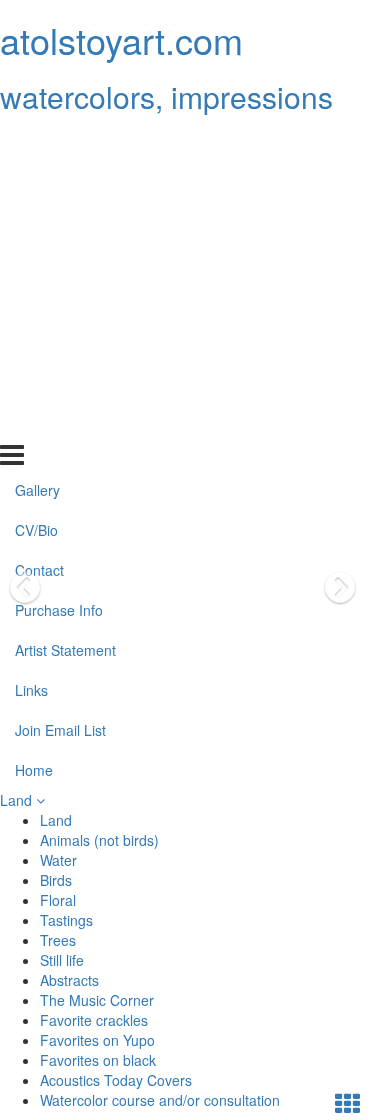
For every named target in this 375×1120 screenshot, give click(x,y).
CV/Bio (36, 183)
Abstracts (69, 980)
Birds (56, 880)
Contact (39, 223)
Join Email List (60, 383)
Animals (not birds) (99, 840)
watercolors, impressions (166, 96)
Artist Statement (65, 303)
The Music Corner (97, 1000)
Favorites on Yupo (97, 1040)
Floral (58, 900)
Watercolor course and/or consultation (160, 1100)
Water (58, 860)
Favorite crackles (94, 1020)
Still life (62, 960)
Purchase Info (59, 263)
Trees (58, 940)
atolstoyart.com (121, 39)
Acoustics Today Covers (116, 1080)
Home (34, 422)
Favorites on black (98, 1060)
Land (18, 800)
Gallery (37, 143)
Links (31, 343)
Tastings (66, 920)
